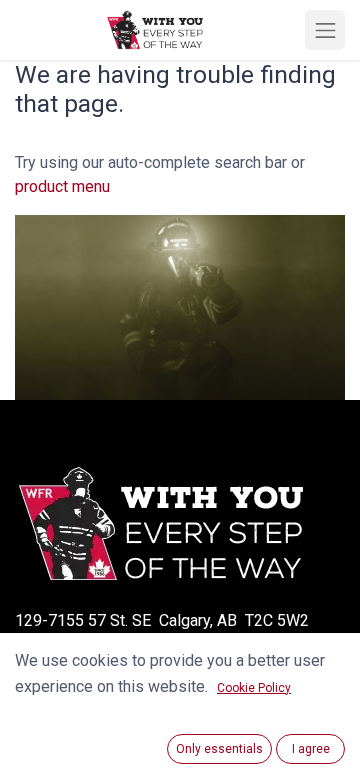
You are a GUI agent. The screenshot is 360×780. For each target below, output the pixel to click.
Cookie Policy (254, 688)
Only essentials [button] (219, 749)
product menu (62, 186)
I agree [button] (311, 749)
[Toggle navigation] (325, 30)
